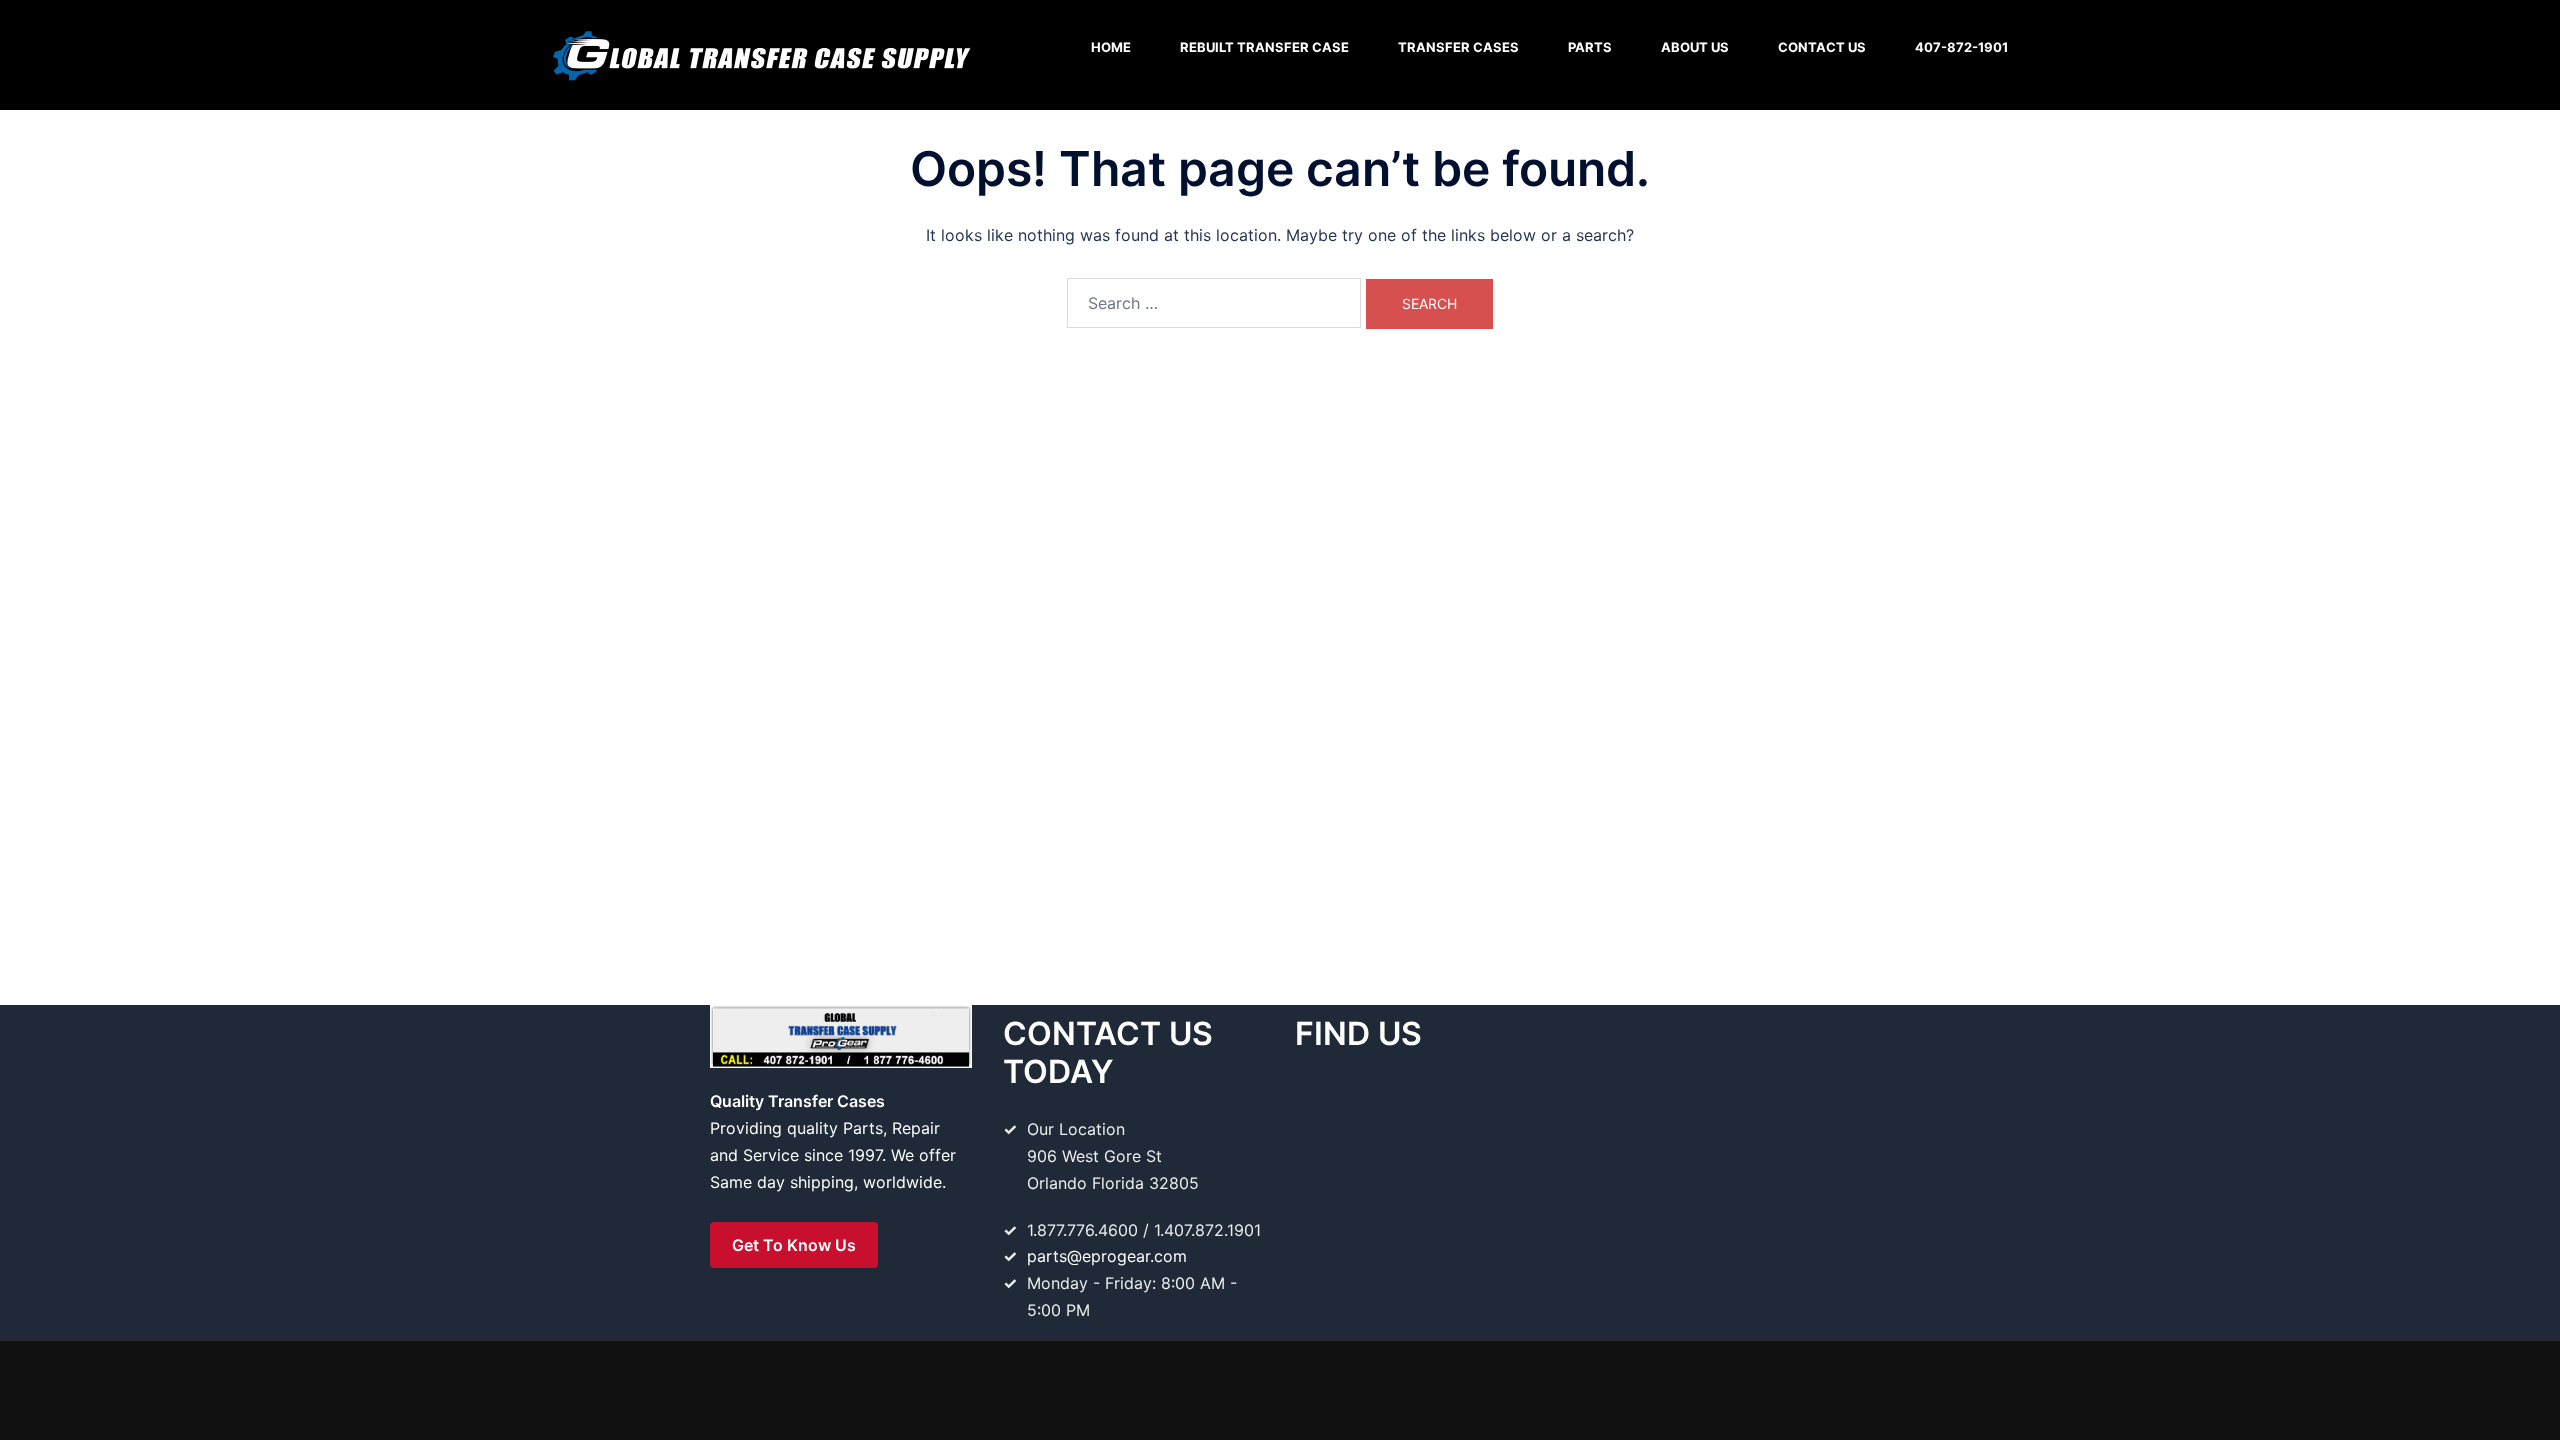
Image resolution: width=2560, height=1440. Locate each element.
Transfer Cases (1458, 47)
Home (1111, 47)
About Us (1695, 47)
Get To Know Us (794, 1245)
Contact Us (1822, 47)
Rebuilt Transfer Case (1264, 47)
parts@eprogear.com (1107, 1256)
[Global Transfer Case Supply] (760, 53)
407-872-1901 (1961, 47)
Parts (1590, 47)
